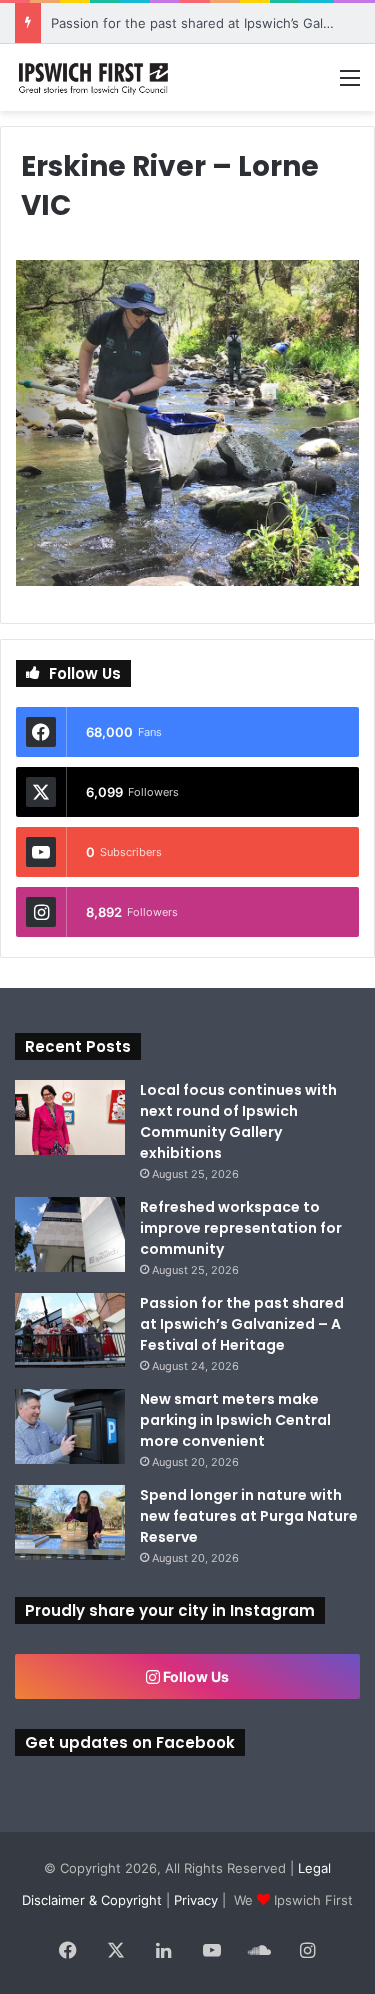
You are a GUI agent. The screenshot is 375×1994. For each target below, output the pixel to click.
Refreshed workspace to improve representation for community (241, 1228)
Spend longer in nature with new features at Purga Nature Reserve (249, 1516)
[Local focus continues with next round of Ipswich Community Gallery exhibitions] (70, 1117)
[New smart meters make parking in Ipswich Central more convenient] (70, 1426)
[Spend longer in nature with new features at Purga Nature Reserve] (70, 1522)
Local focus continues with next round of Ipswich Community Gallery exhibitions (238, 1121)
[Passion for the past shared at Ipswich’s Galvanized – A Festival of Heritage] (70, 1330)
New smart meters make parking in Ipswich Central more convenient (235, 1420)
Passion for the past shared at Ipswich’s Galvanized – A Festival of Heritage (242, 1324)
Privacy (196, 1900)
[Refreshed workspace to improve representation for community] (70, 1234)
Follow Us (194, 1676)
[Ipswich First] (95, 77)
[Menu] (350, 84)
